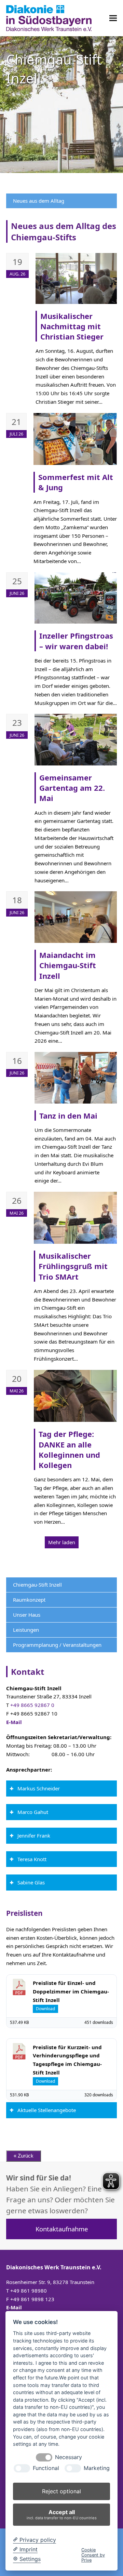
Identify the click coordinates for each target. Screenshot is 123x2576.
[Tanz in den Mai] (76, 1077)
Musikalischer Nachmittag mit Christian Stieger (72, 326)
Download (45, 2009)
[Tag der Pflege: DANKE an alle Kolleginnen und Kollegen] (75, 1395)
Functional (46, 2468)
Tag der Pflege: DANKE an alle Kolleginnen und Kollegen (69, 1449)
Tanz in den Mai (68, 1116)
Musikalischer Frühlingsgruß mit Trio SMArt (73, 1266)
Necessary (69, 2457)
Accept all (62, 2514)
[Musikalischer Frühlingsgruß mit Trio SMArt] (75, 1217)
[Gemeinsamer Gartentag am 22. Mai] (76, 739)
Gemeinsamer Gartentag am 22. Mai (72, 788)
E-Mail (14, 1722)
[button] (113, 18)
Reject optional (61, 2491)
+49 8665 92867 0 (32, 1705)
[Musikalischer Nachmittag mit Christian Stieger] (76, 278)
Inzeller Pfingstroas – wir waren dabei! (76, 641)
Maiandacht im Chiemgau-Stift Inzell (68, 965)
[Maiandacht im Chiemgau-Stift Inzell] (76, 917)
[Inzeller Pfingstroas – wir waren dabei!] (76, 597)
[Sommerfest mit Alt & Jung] (75, 438)
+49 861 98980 (29, 2291)
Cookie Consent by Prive (93, 2555)
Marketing (97, 2468)
